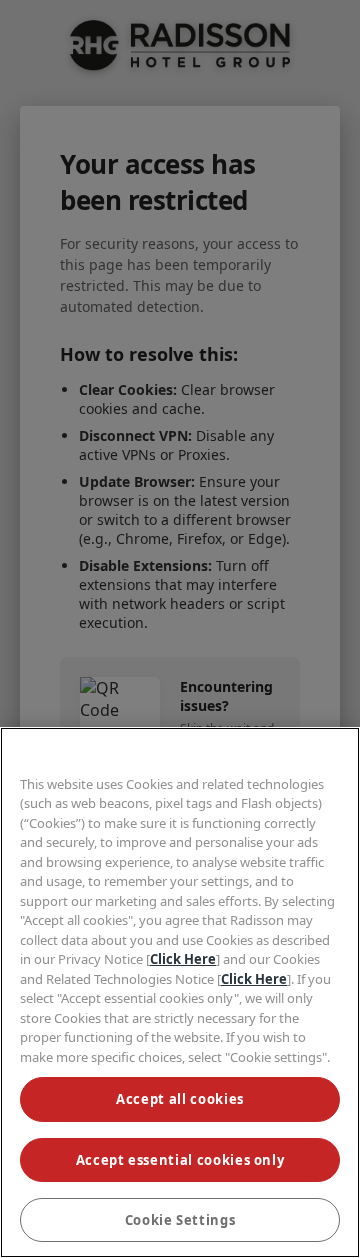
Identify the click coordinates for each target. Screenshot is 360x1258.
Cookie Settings (180, 1220)
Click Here (183, 959)
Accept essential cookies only (180, 1160)
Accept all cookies (180, 1099)
